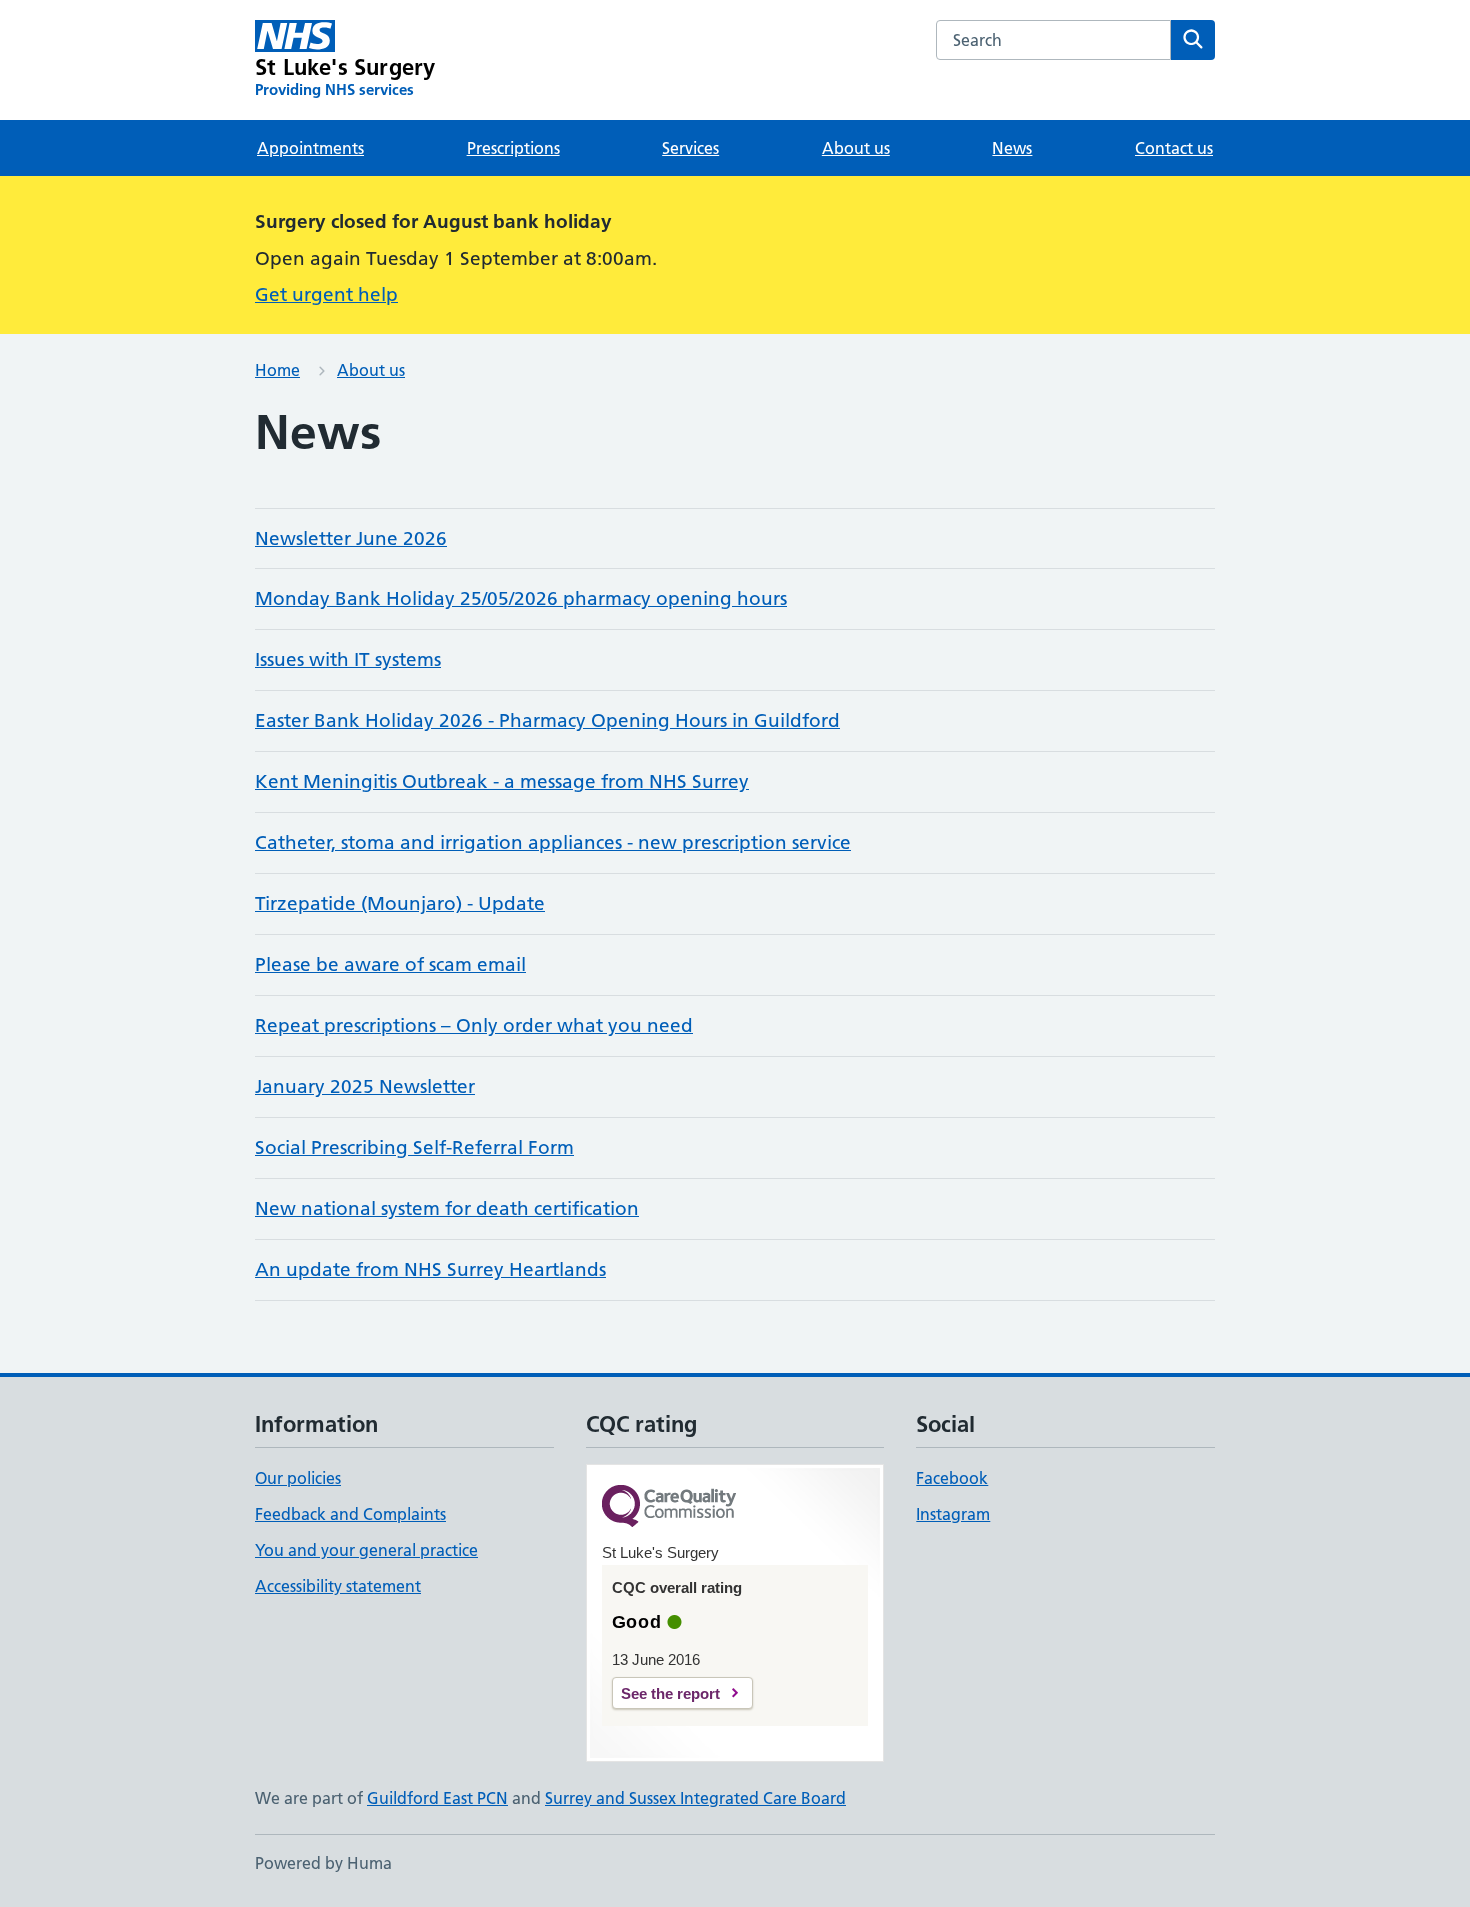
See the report (670, 1693)
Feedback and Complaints (350, 1514)
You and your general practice (366, 1550)
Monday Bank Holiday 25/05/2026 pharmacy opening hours (521, 598)
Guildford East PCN (437, 1798)
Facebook (952, 1478)
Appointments (310, 148)
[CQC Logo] (669, 1507)
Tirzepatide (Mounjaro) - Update (400, 903)
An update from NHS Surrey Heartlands (430, 1269)
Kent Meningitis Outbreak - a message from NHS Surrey (502, 781)
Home (277, 370)
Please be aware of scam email (390, 964)
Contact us (1174, 148)
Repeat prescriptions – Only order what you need (474, 1025)
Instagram (953, 1514)
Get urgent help (326, 294)
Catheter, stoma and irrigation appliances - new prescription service (553, 842)
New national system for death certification (447, 1208)
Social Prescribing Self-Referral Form (414, 1147)
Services (690, 148)
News (1012, 148)
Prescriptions (513, 148)
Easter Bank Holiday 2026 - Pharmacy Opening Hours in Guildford (547, 720)
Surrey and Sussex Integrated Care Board (695, 1798)
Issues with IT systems (348, 659)
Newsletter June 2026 (351, 538)
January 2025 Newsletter (365, 1086)
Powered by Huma (323, 1863)
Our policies (298, 1478)
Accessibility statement (338, 1586)
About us (856, 148)
